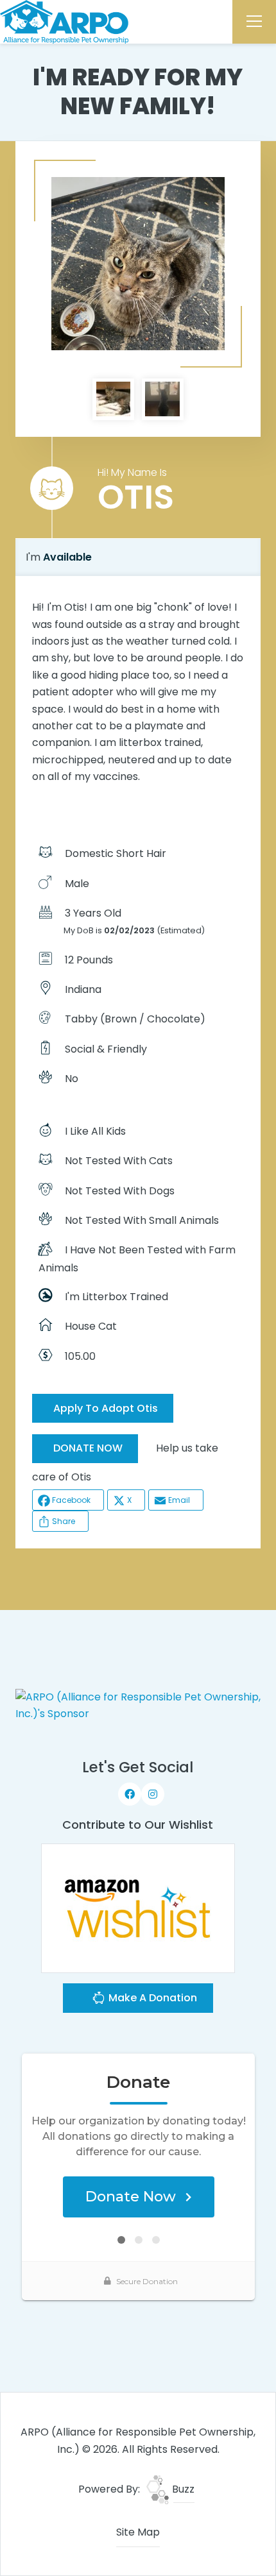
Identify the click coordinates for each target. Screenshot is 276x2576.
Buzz (182, 2489)
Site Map (138, 2532)
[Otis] (138, 264)
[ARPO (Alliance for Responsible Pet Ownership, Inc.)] (64, 21)
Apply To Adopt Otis (106, 1408)
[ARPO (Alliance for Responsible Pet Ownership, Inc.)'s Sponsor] (138, 1705)
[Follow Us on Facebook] (130, 1794)
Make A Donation (151, 1998)
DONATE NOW (88, 1448)
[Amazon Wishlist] (138, 1907)
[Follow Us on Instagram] (153, 1794)
